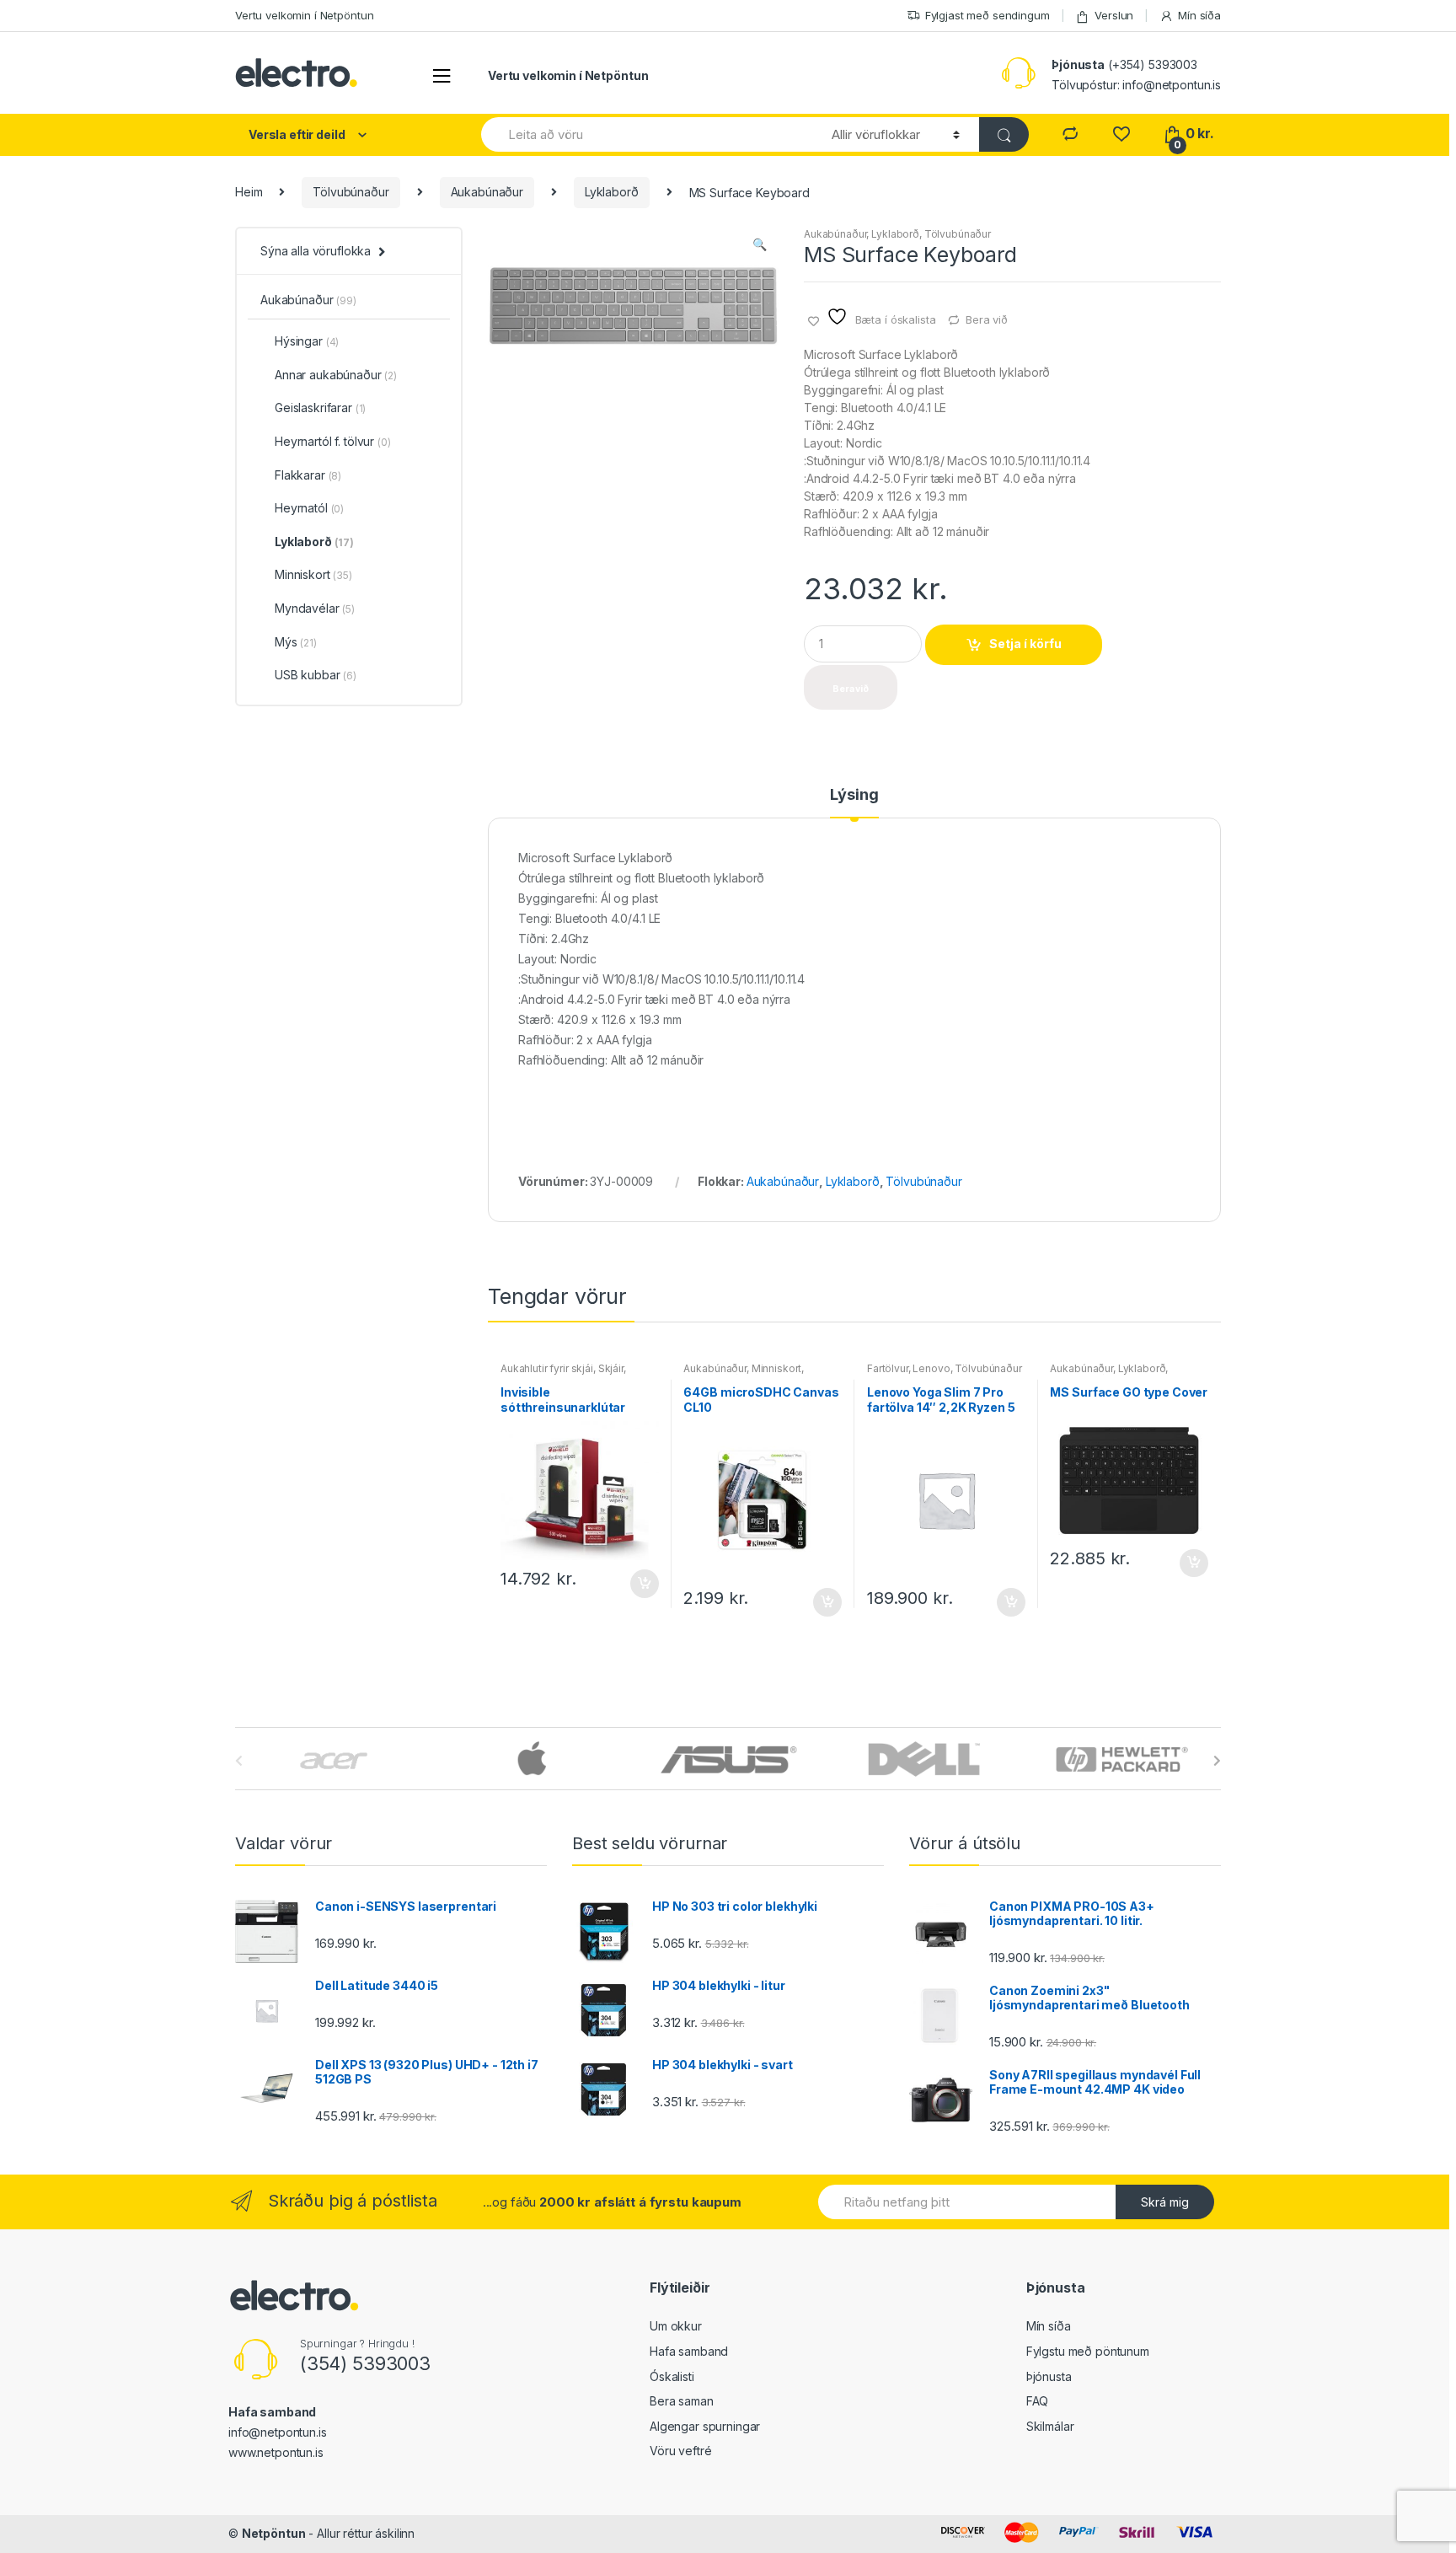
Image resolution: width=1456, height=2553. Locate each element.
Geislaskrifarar (320, 408)
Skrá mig (1165, 2202)
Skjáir (611, 1368)
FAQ (1038, 2401)
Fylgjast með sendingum (988, 15)
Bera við (987, 319)
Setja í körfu (1025, 644)
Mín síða (1199, 15)
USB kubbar (316, 675)
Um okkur (676, 2326)
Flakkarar (308, 475)
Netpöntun (274, 2533)
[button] (759, 246)
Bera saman (682, 2401)
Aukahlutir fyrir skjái (547, 1368)
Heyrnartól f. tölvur (333, 441)
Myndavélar (315, 608)
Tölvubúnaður (351, 192)
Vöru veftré (680, 2451)
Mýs (296, 642)
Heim (249, 192)
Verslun (1114, 15)
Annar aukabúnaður (336, 375)
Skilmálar (1050, 2426)
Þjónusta (1049, 2376)
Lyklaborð (612, 192)
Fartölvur (888, 1368)
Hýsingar (307, 341)
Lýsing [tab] (854, 795)
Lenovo (931, 1368)
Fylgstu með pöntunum (1088, 2351)
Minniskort (777, 1368)
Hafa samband (689, 2351)
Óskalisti (672, 2376)
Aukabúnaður (487, 192)
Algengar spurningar (705, 2426)
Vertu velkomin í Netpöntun (304, 15)
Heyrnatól (309, 508)
